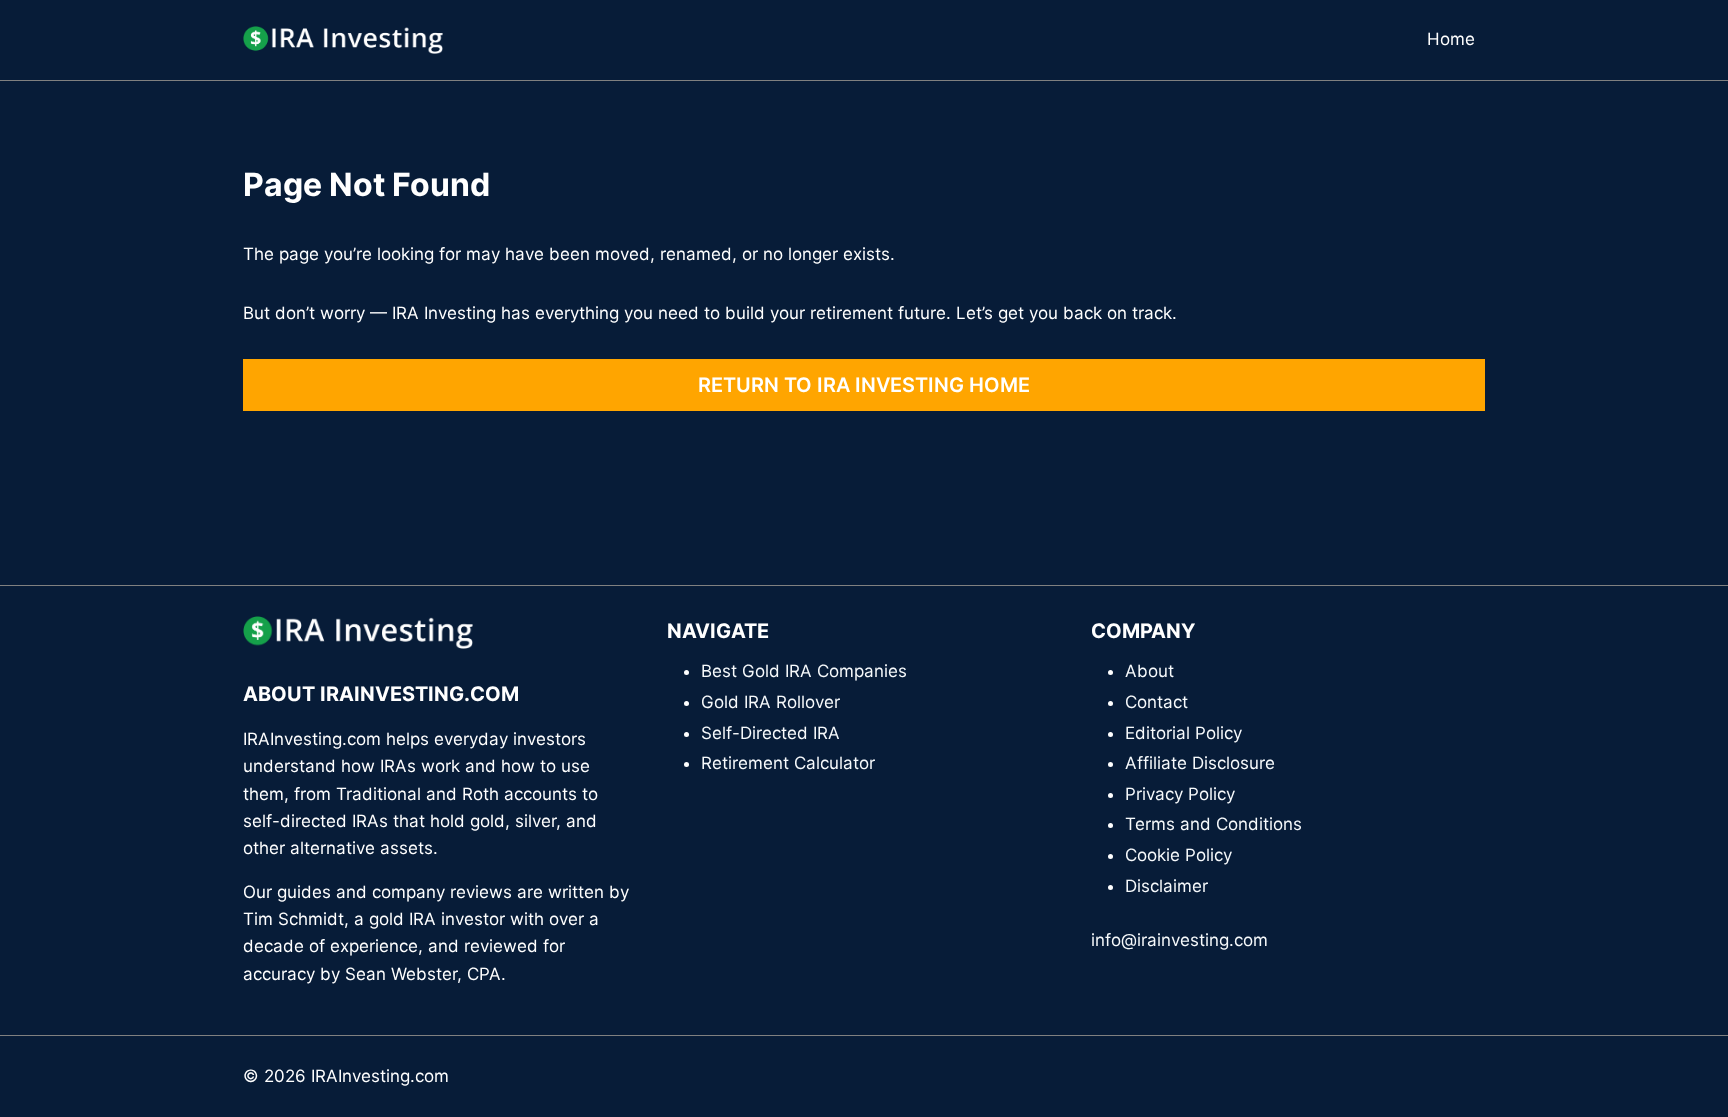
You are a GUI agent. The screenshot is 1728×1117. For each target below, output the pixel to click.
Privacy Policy (1180, 794)
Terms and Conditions (1213, 824)
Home (1451, 39)
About (1149, 671)
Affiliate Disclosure (1200, 763)
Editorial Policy (1183, 733)
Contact (1156, 702)
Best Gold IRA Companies (804, 671)
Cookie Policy (1178, 855)
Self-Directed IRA (770, 733)
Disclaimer (1166, 886)
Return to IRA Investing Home (864, 385)
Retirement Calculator (788, 763)
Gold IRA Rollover (770, 702)
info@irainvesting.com (1179, 940)
